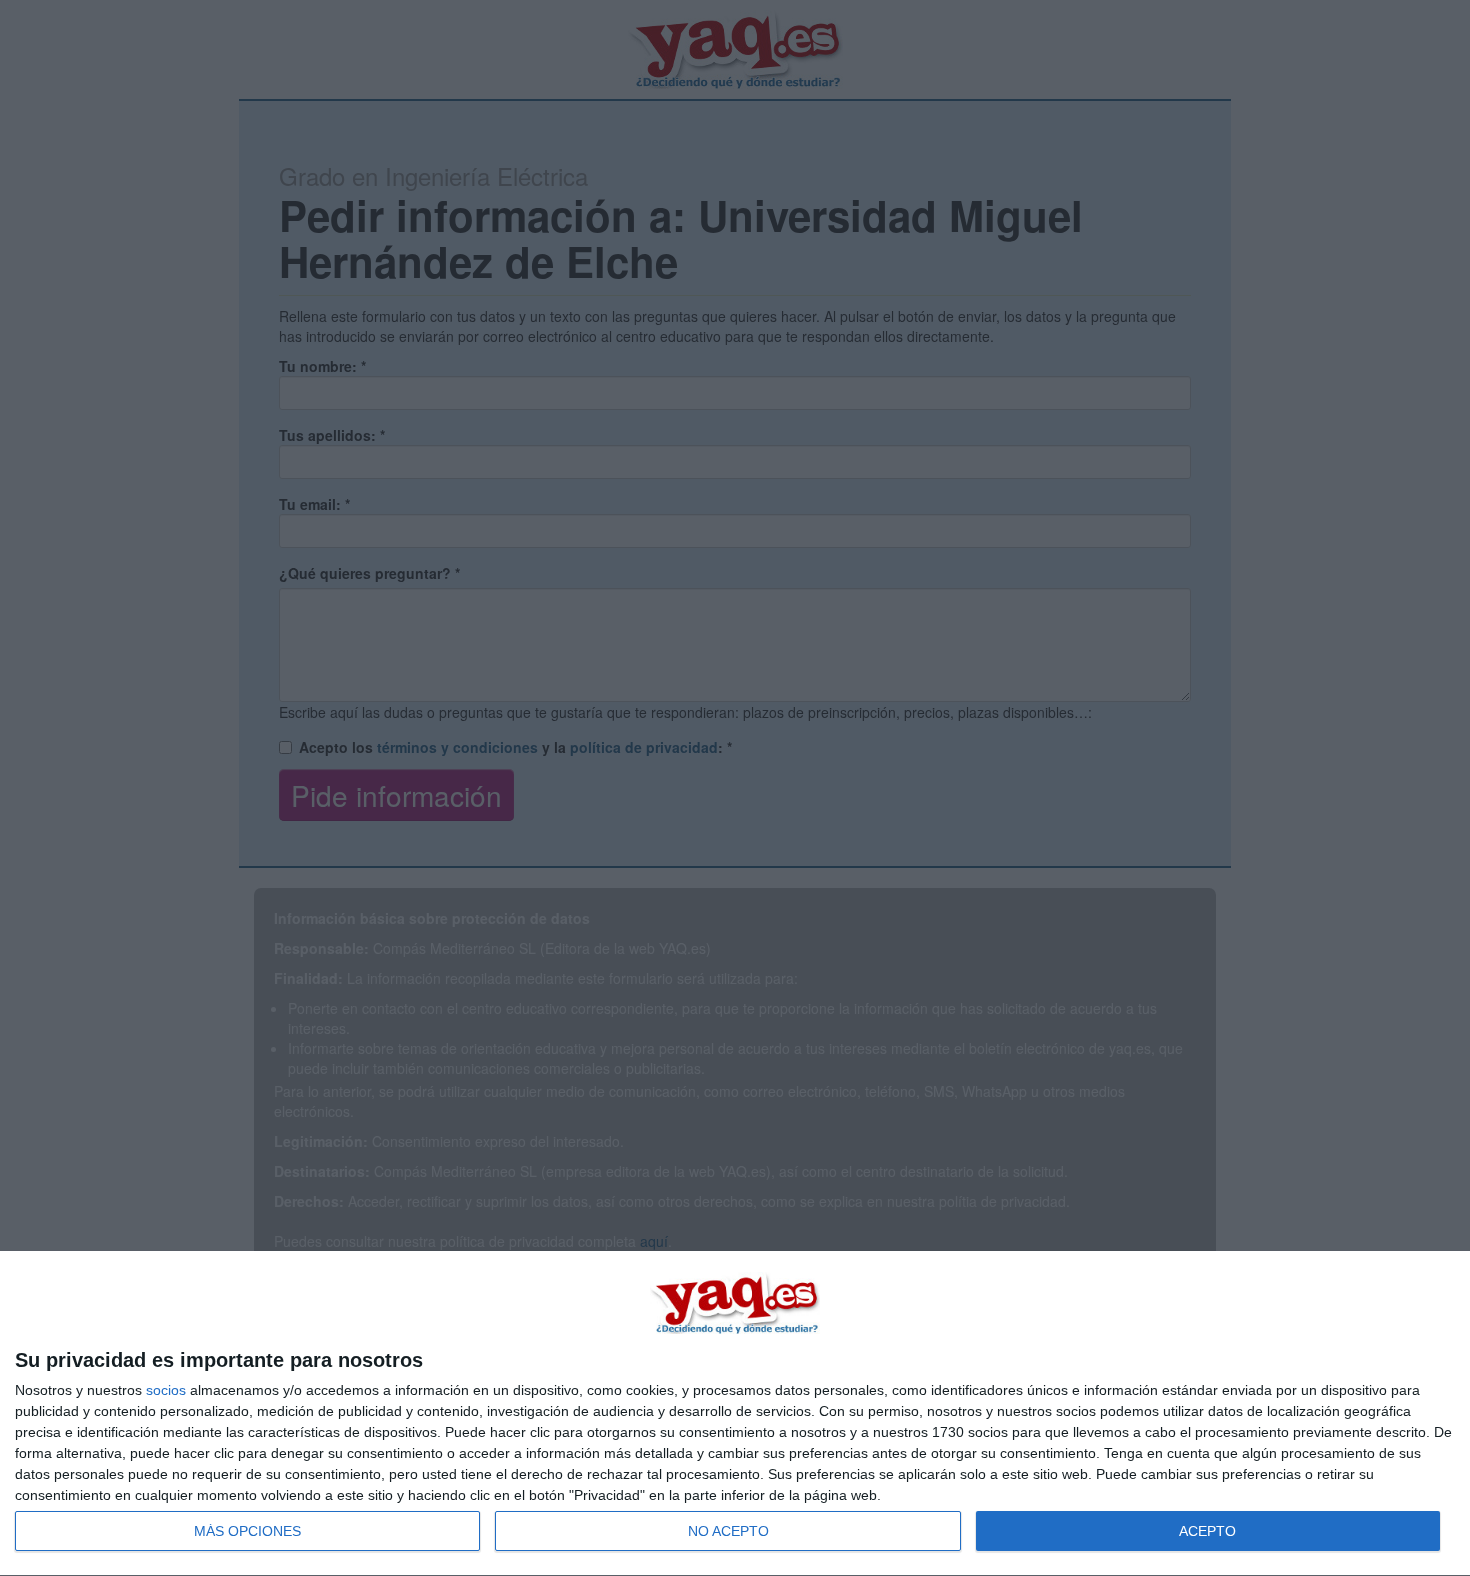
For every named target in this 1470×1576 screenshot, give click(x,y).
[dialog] (735, 1414)
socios (166, 1390)
